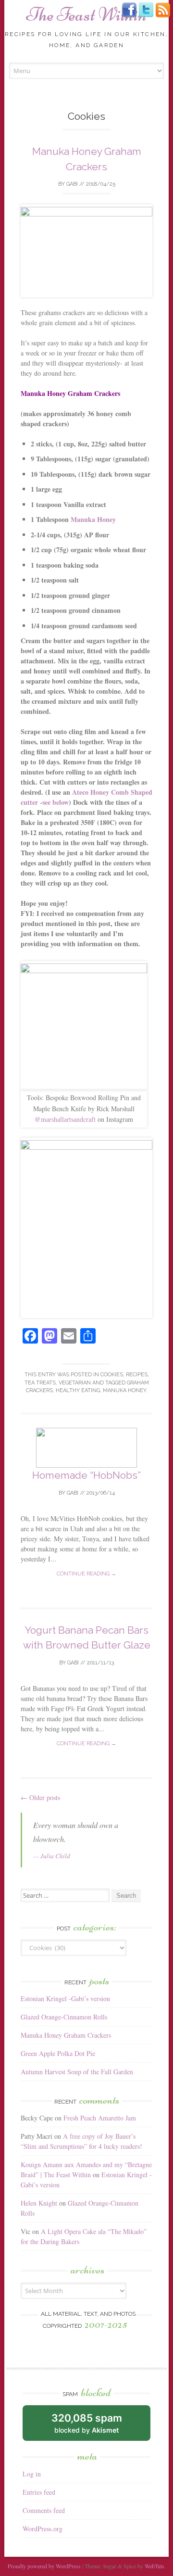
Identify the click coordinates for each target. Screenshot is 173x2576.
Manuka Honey (93, 519)
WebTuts (154, 2566)
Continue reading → (86, 1574)
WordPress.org (43, 2529)
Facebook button (129, 10)
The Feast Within (86, 14)
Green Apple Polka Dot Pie (58, 2053)
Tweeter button (146, 10)
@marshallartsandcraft (65, 1119)
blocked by (87, 2423)
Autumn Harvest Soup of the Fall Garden (77, 2072)
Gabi (72, 184)
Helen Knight (39, 2203)
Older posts (40, 1797)
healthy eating (78, 1390)
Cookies (112, 1375)
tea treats (40, 1383)
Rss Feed (163, 10)
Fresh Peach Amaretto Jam (100, 2118)
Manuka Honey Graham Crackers (66, 2035)
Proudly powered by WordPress (44, 2566)
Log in (32, 2474)
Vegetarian (75, 1383)
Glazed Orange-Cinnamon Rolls (64, 2017)
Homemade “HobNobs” (86, 1475)
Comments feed (44, 2510)
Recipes (137, 1375)
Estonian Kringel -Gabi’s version (65, 1999)
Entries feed (39, 2492)
